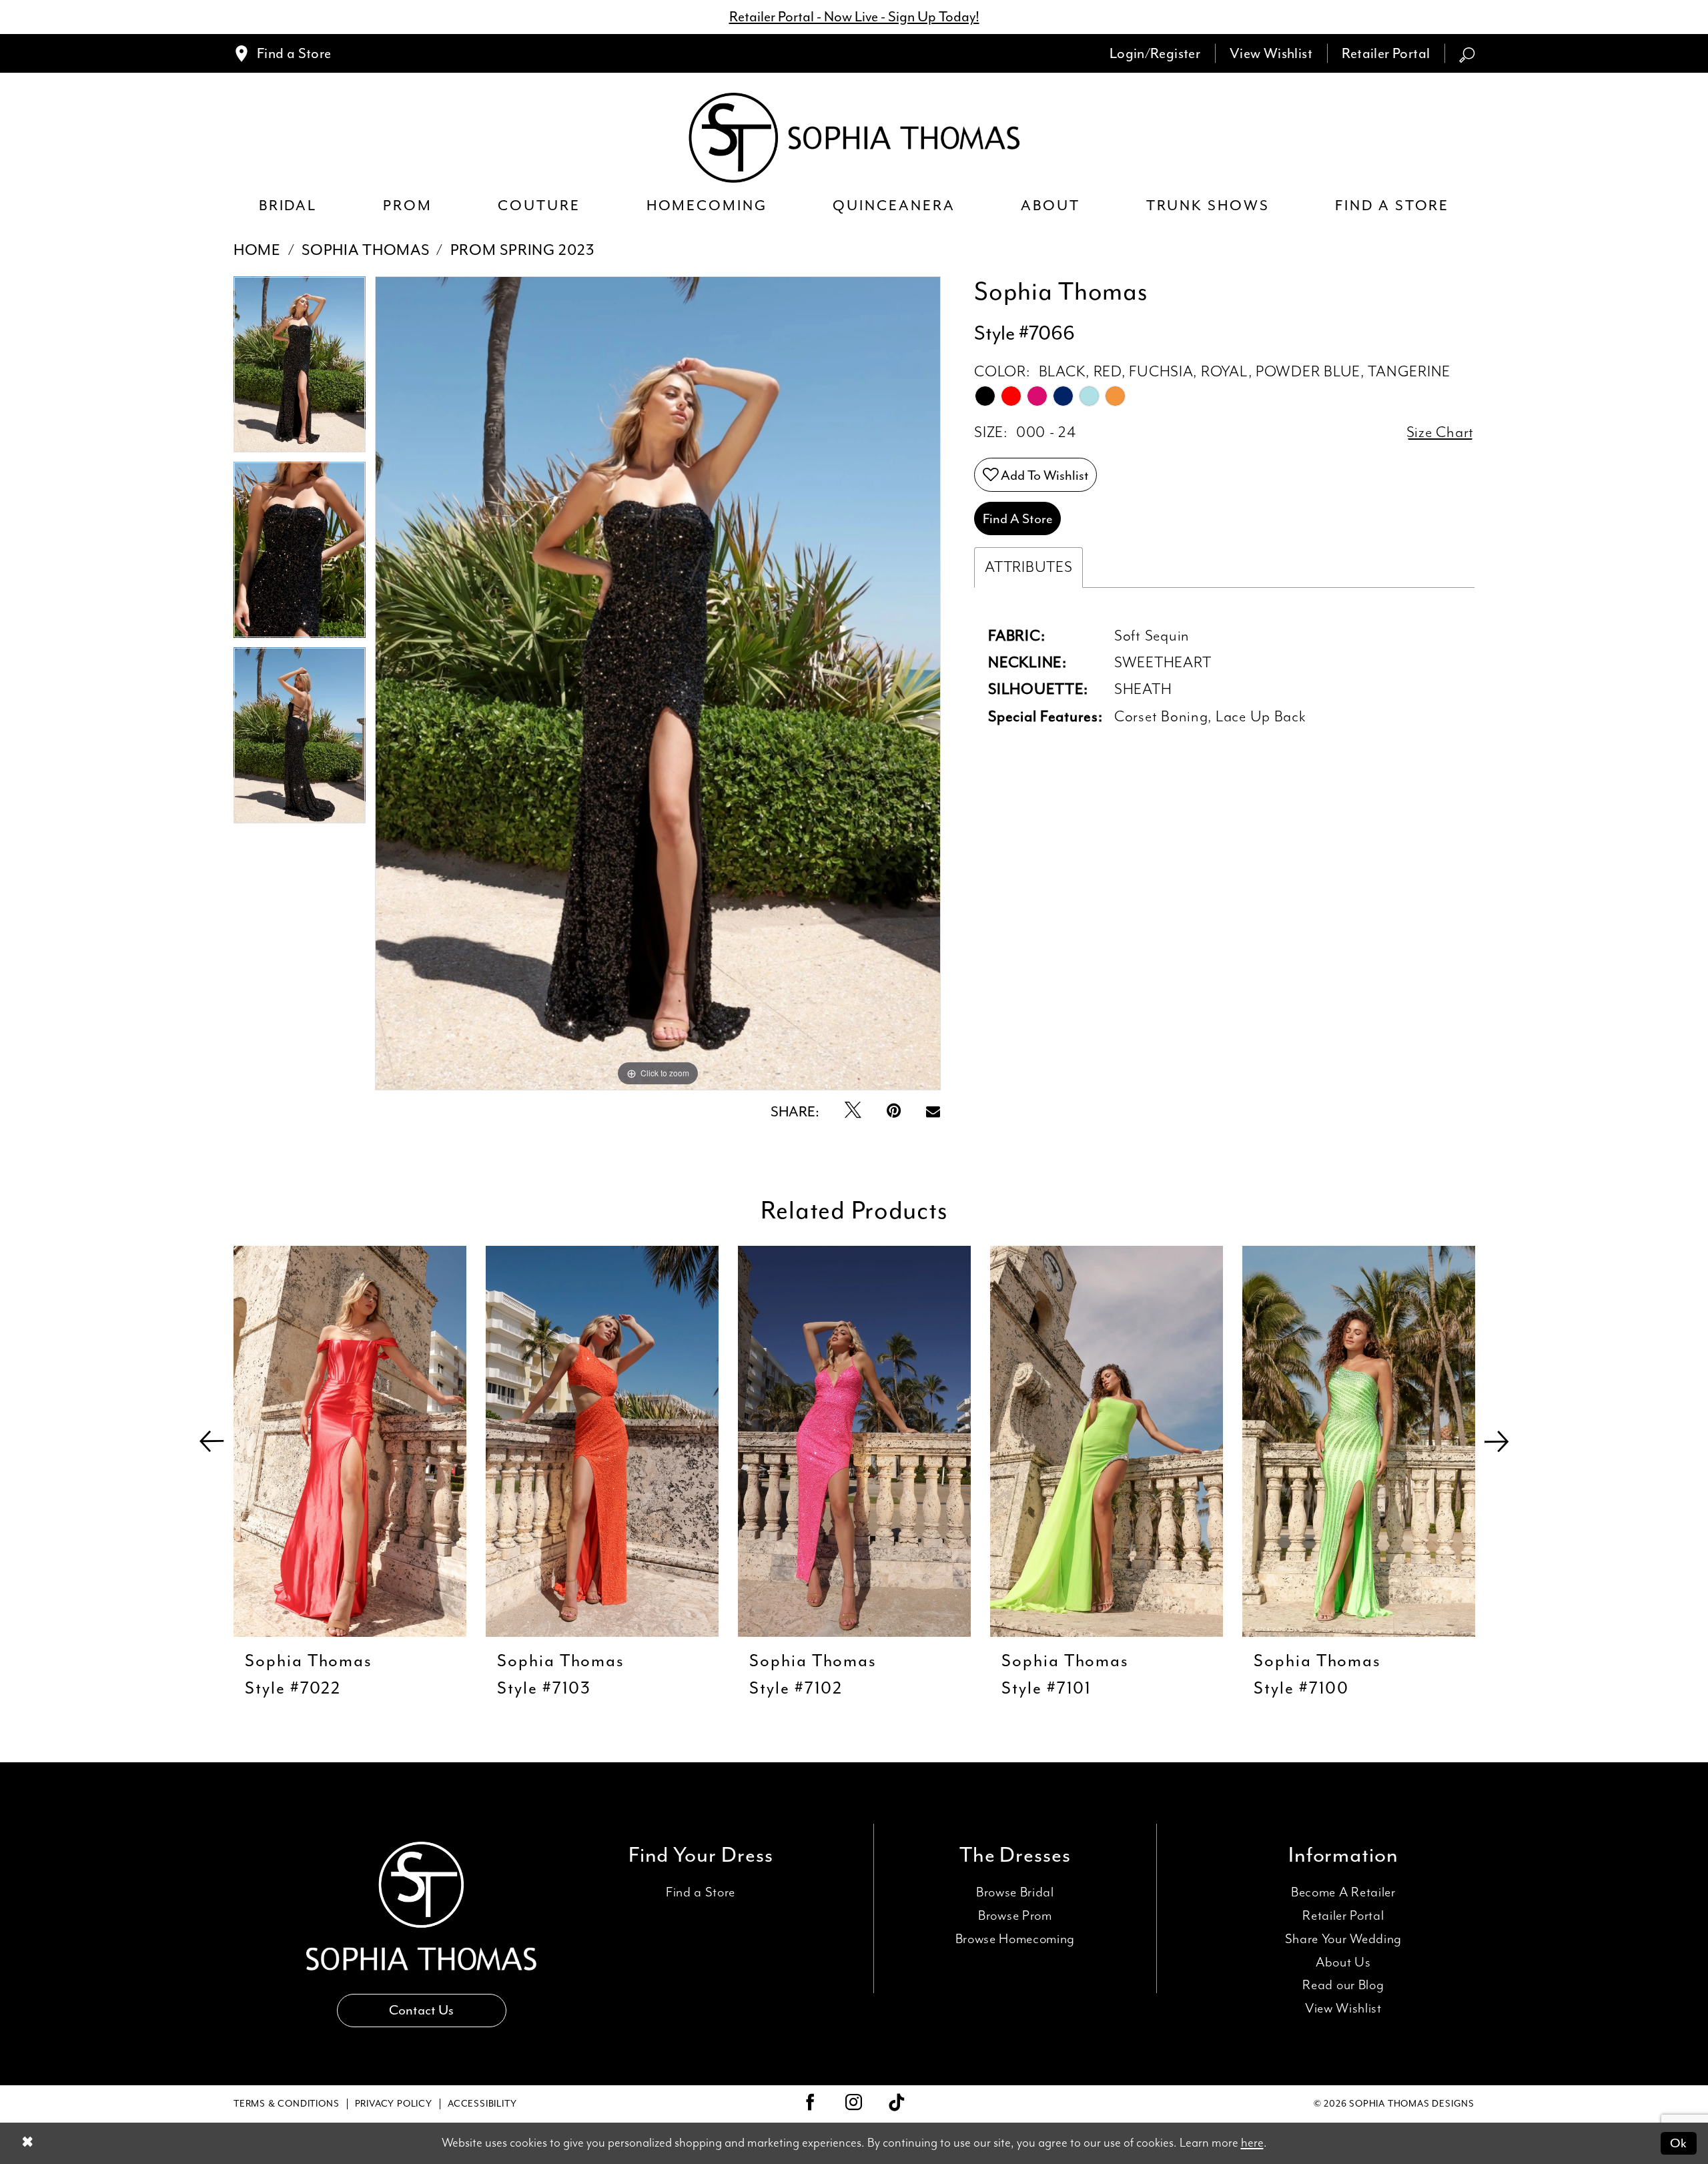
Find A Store (1018, 518)
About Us (1343, 1963)
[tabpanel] (300, 369)
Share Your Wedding (1343, 1939)
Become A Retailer (1343, 1893)
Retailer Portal (1343, 1916)
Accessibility (482, 2104)
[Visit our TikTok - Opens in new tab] (897, 2104)
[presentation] (350, 1441)
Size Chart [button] (1440, 433)
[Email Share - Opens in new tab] (933, 1112)
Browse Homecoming (1015, 1939)
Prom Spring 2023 (522, 250)
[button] (1155, 53)
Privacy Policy (394, 2104)
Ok (1678, 2143)
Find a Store (701, 1893)
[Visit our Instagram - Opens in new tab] (854, 2104)
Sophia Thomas (365, 250)
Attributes (1028, 568)
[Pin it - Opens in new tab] (894, 1112)
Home (257, 250)
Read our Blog (1343, 1986)
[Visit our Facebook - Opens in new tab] (811, 2104)
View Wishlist (1343, 2009)
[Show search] (1467, 53)
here (1252, 2143)
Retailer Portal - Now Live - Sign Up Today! (854, 17)
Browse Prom (1015, 1916)
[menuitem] (282, 53)
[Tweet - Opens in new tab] (853, 1112)
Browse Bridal (1015, 1893)
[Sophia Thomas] (854, 138)
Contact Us (421, 2010)
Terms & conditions (286, 2104)
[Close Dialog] (27, 2144)
